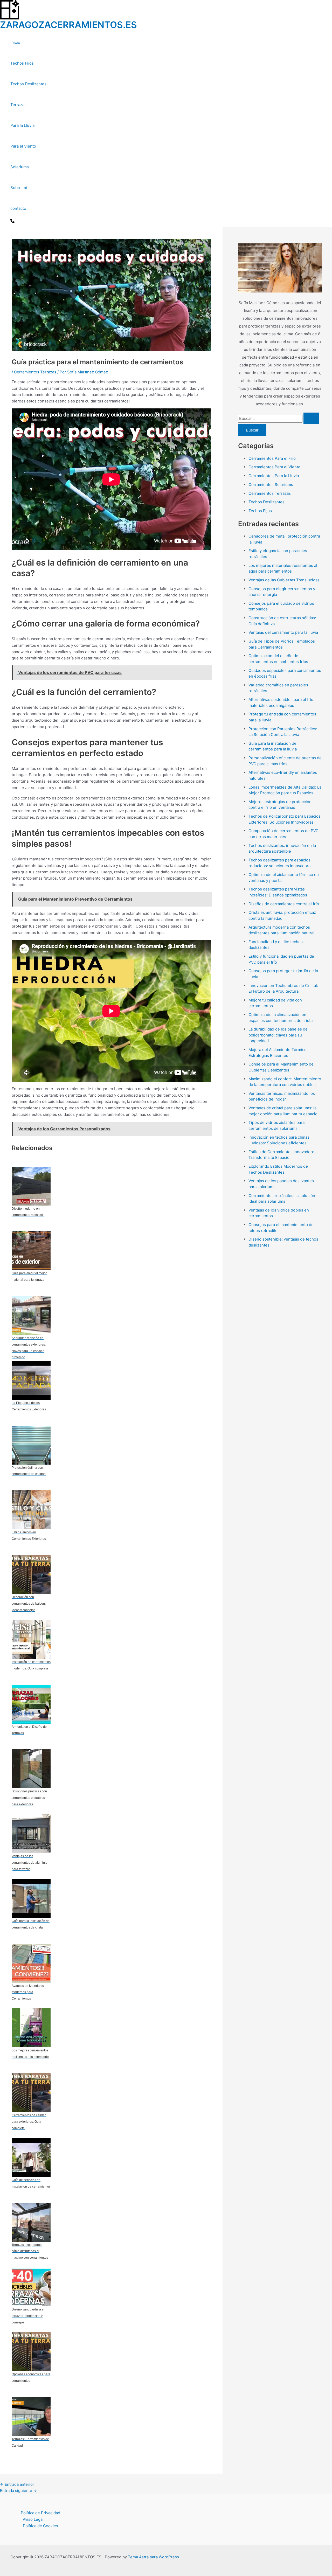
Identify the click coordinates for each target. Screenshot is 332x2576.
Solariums (20, 167)
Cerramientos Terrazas (35, 372)
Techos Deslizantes (28, 84)
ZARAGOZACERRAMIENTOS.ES (68, 25)
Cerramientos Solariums (271, 485)
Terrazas (18, 105)
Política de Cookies (40, 2526)
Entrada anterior (17, 2484)
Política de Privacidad (40, 2513)
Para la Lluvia (22, 125)
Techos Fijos (22, 63)
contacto (18, 208)
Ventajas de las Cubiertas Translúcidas (284, 580)
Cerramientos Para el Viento (274, 467)
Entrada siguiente (18, 2491)
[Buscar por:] (279, 418)
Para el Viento (23, 146)
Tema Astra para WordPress (153, 2557)
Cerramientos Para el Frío (272, 458)
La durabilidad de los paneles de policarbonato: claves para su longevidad (278, 1035)
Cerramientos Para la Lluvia (274, 476)
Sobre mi (19, 188)
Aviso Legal (33, 2519)
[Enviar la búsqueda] (311, 418)
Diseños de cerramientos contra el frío (284, 904)
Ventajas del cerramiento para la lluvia (283, 632)
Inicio (15, 42)
